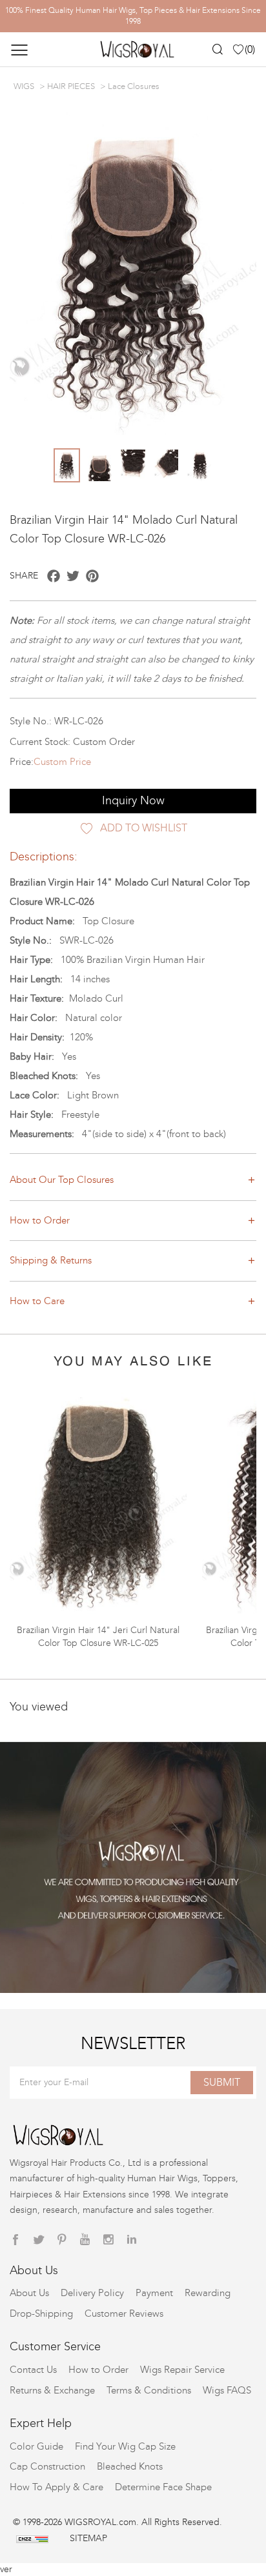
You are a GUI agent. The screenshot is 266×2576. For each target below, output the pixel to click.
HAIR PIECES (71, 86)
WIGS (24, 86)
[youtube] (85, 2240)
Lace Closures (134, 86)
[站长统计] (32, 2538)
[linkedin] (132, 2240)
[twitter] (39, 2240)
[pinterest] (62, 2240)
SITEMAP (88, 2538)
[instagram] (108, 2240)
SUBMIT (222, 2082)
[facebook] (15, 2240)
